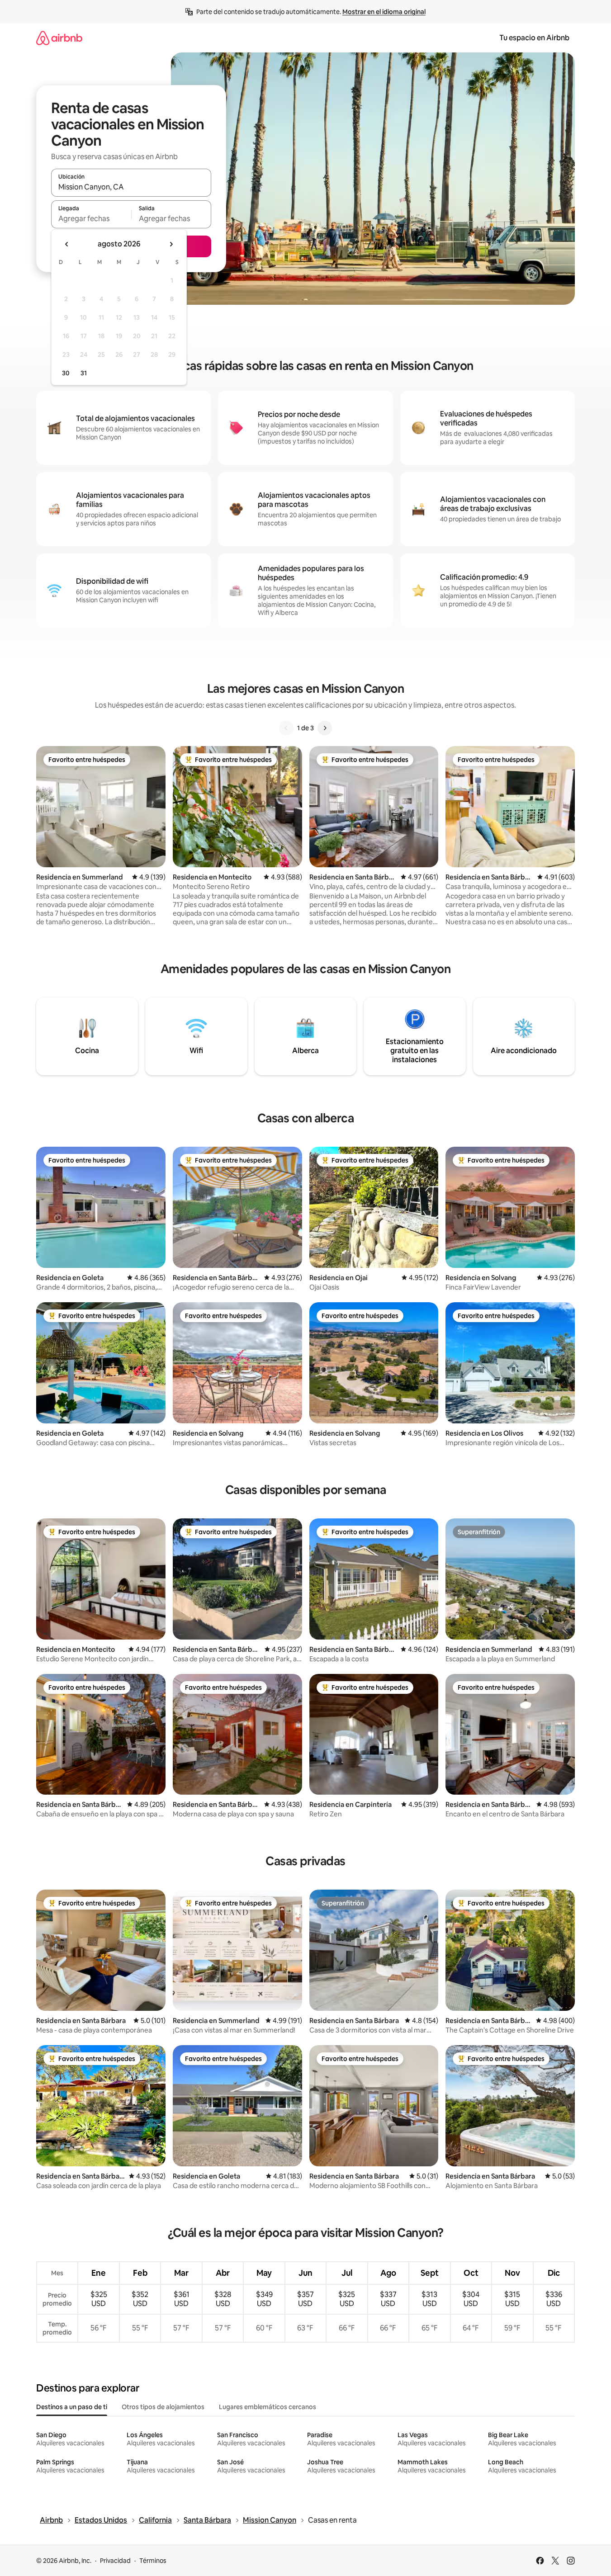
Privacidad (115, 2561)
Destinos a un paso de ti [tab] (72, 2407)
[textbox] (91, 218)
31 (84, 373)
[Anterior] (286, 728)
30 (66, 373)
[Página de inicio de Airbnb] (59, 38)
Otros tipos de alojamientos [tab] (163, 2407)
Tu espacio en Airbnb (534, 38)
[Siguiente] (325, 728)
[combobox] (131, 187)
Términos (153, 2561)
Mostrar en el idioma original (384, 12)
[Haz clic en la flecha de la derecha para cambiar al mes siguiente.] (171, 244)
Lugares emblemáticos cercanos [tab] (268, 2407)
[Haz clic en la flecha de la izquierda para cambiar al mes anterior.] (67, 244)
